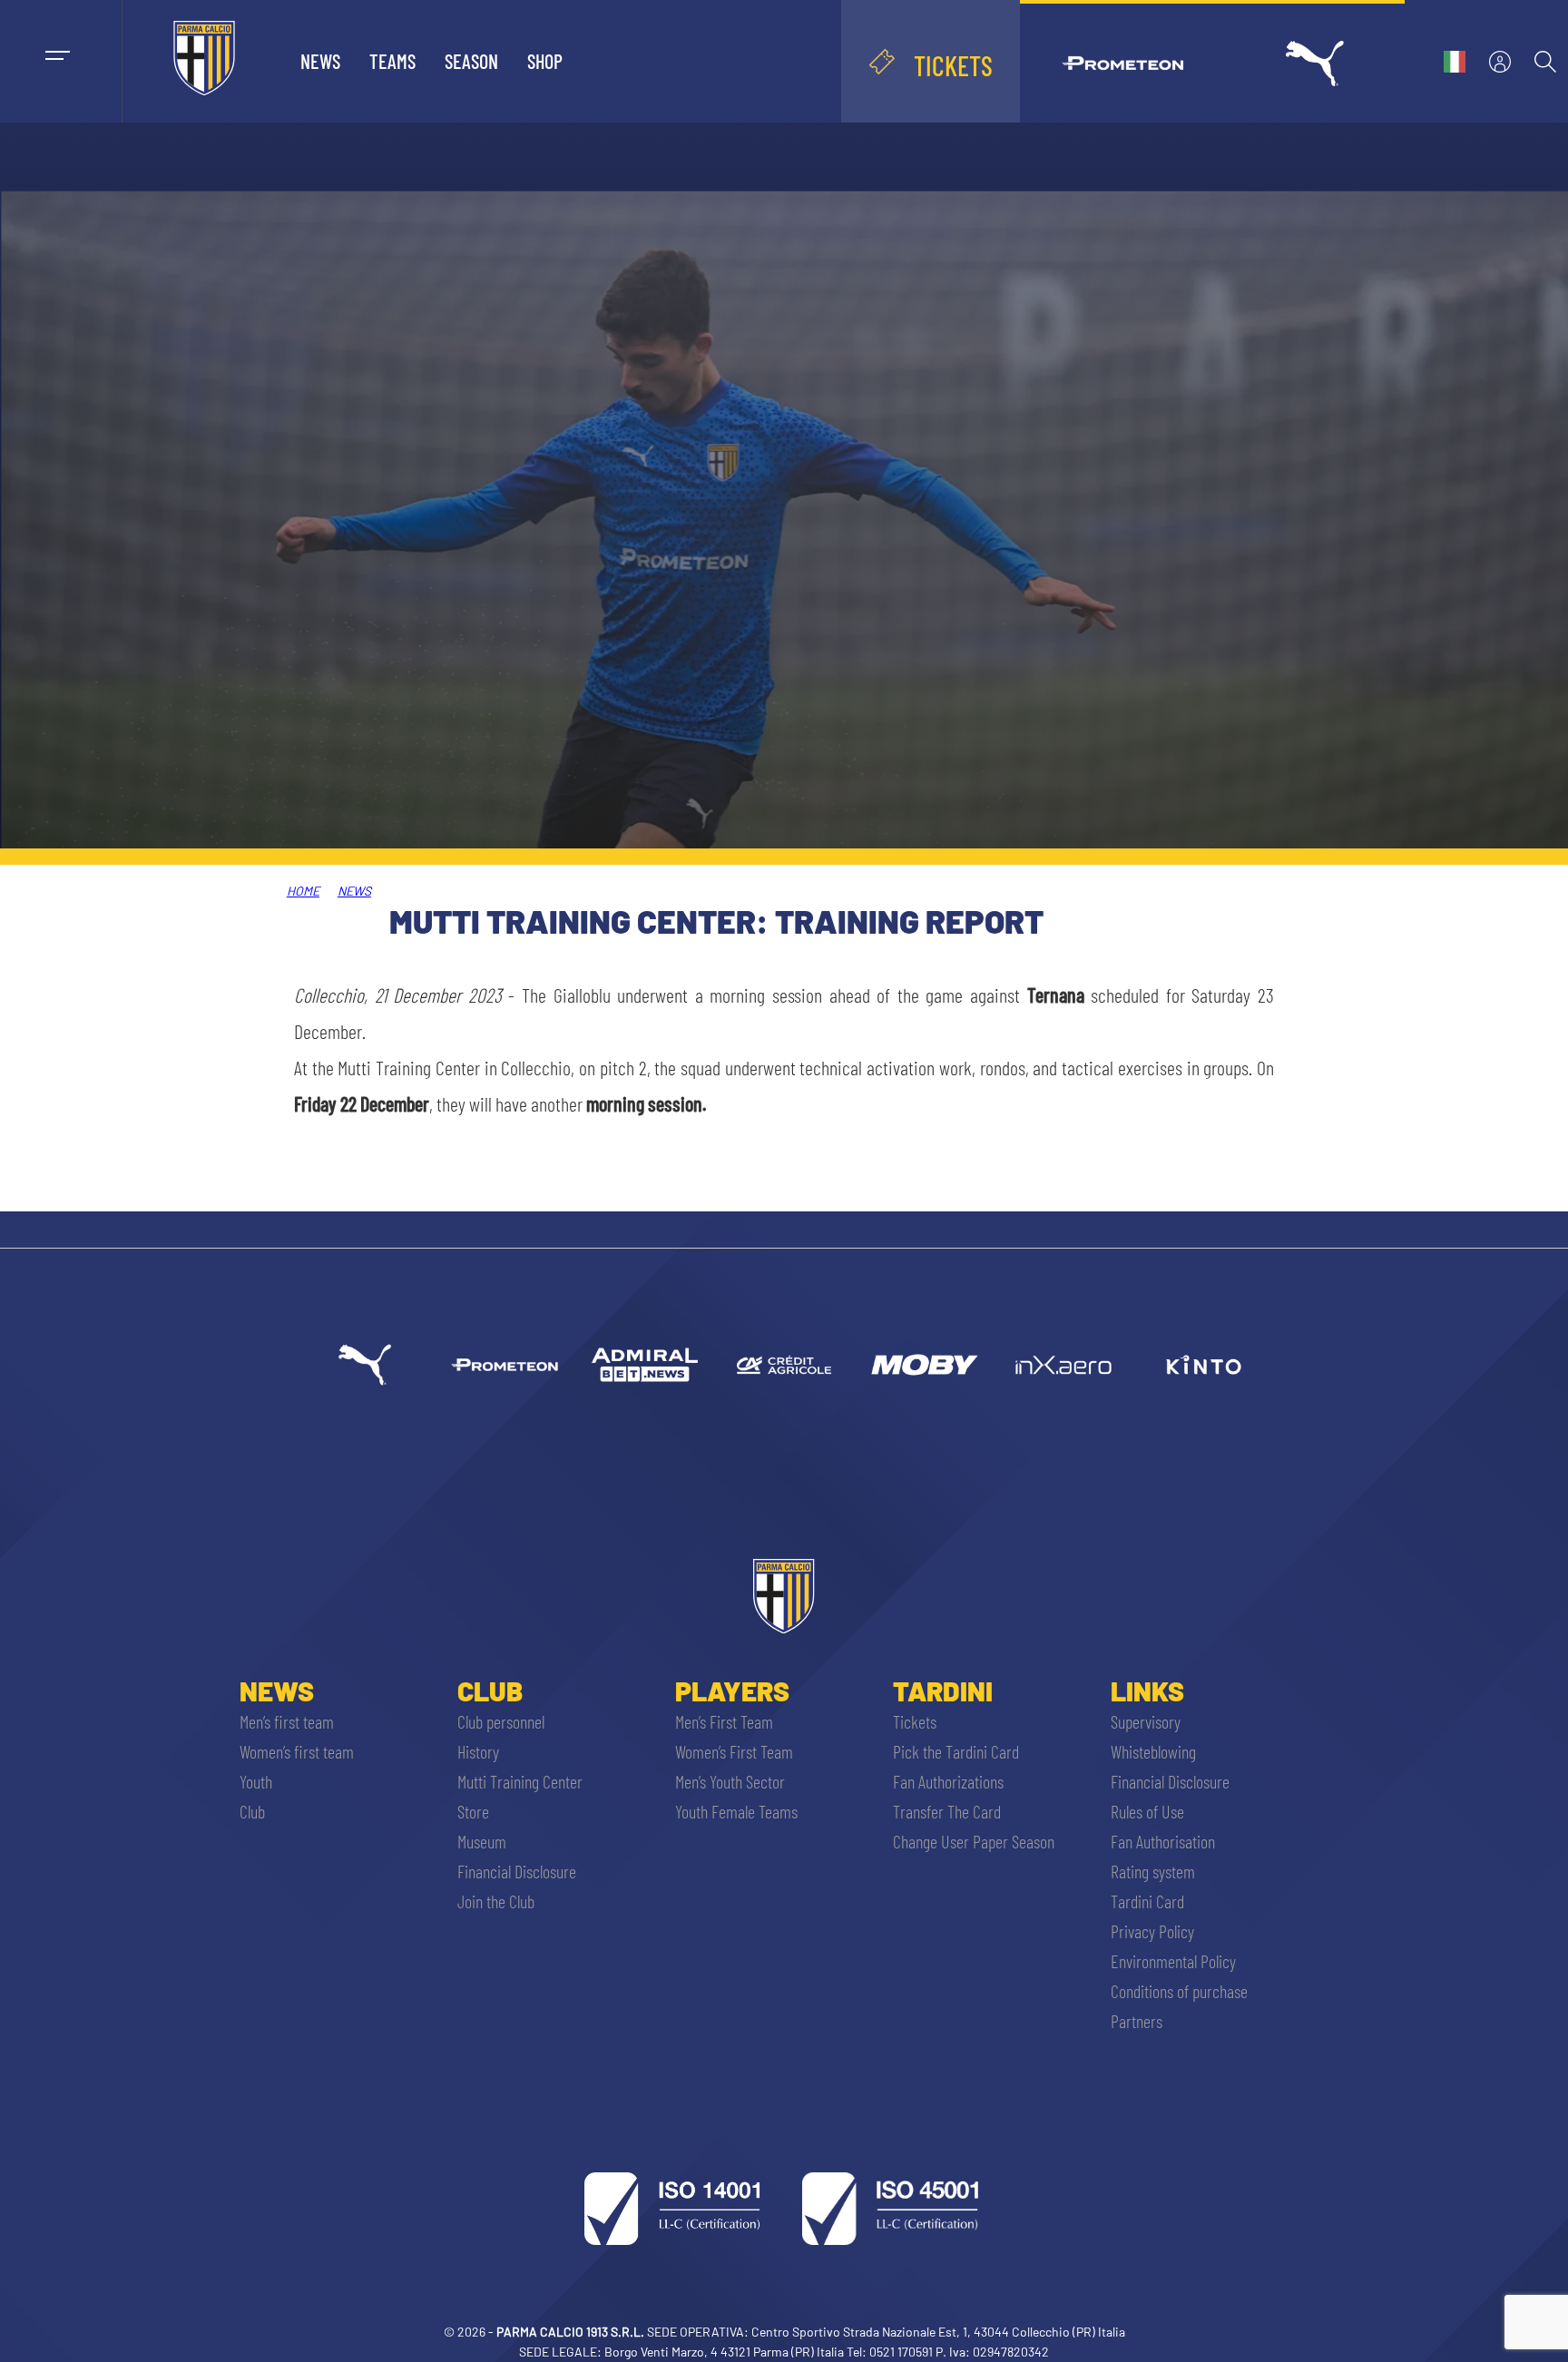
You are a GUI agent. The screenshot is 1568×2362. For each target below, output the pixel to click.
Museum (482, 1841)
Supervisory (1146, 1721)
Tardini (943, 1691)
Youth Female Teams (736, 1811)
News (320, 61)
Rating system (1153, 1871)
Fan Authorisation (1163, 1841)
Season (471, 61)
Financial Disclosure (517, 1871)
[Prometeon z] (505, 1365)
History (478, 1751)
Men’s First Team (724, 1721)
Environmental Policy (1173, 1961)
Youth (256, 1781)
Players (732, 1691)
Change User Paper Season (974, 1841)
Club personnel (501, 1721)
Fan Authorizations (948, 1781)
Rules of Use (1147, 1811)
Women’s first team (297, 1751)
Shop (545, 61)
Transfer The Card (947, 1811)
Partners (1137, 2021)
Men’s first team (287, 1721)
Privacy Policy (1152, 1931)
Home (303, 891)
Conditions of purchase (1179, 1991)
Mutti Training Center (520, 1781)
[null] (644, 1365)
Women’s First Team (734, 1751)
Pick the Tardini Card (956, 1751)
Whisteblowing (1153, 1751)
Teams (392, 61)
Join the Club (496, 1901)
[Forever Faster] (365, 1365)
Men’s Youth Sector (730, 1781)
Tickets (915, 1721)
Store (473, 1811)
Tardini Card (1147, 1901)
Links (1147, 1691)
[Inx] (1063, 1365)
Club (252, 1811)
